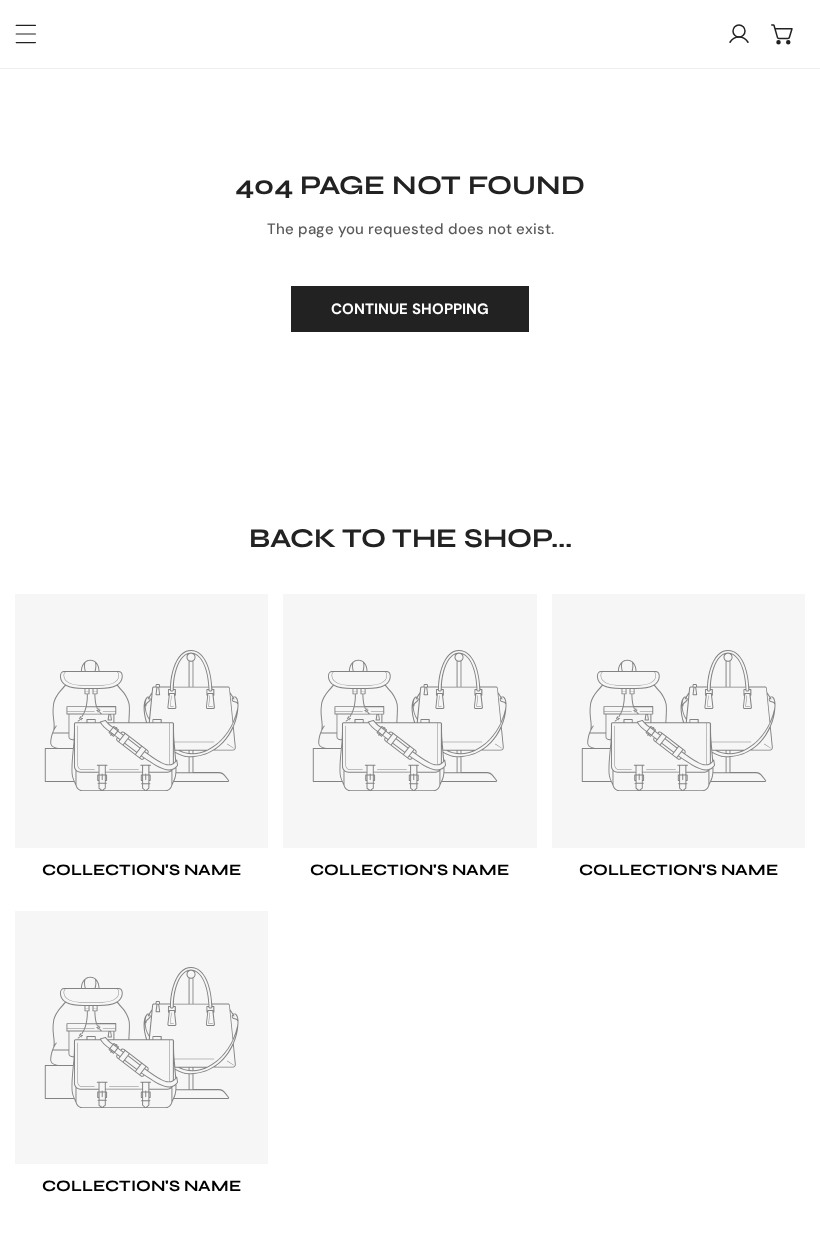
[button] (783, 34)
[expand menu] (26, 34)
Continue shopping (410, 309)
